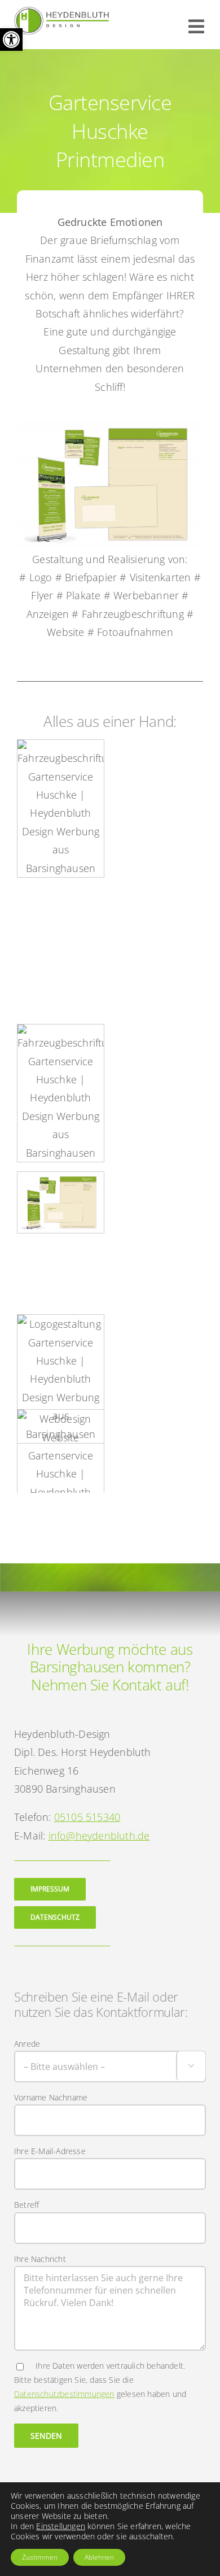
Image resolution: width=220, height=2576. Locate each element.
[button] (11, 40)
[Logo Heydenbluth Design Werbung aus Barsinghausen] (62, 12)
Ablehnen (99, 2557)
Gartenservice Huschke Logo (61, 1353)
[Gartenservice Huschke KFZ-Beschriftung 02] (61, 808)
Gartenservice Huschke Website (61, 1457)
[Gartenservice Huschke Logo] (61, 1379)
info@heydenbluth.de (99, 1836)
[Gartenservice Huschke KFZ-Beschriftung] (61, 1093)
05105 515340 (87, 1817)
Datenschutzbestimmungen (64, 2394)
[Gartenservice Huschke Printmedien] (61, 1202)
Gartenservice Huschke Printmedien (61, 1176)
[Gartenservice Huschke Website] (61, 1483)
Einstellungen (61, 2526)
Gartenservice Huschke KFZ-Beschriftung (61, 1059)
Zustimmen (40, 2557)
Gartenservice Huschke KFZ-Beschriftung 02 (61, 767)
